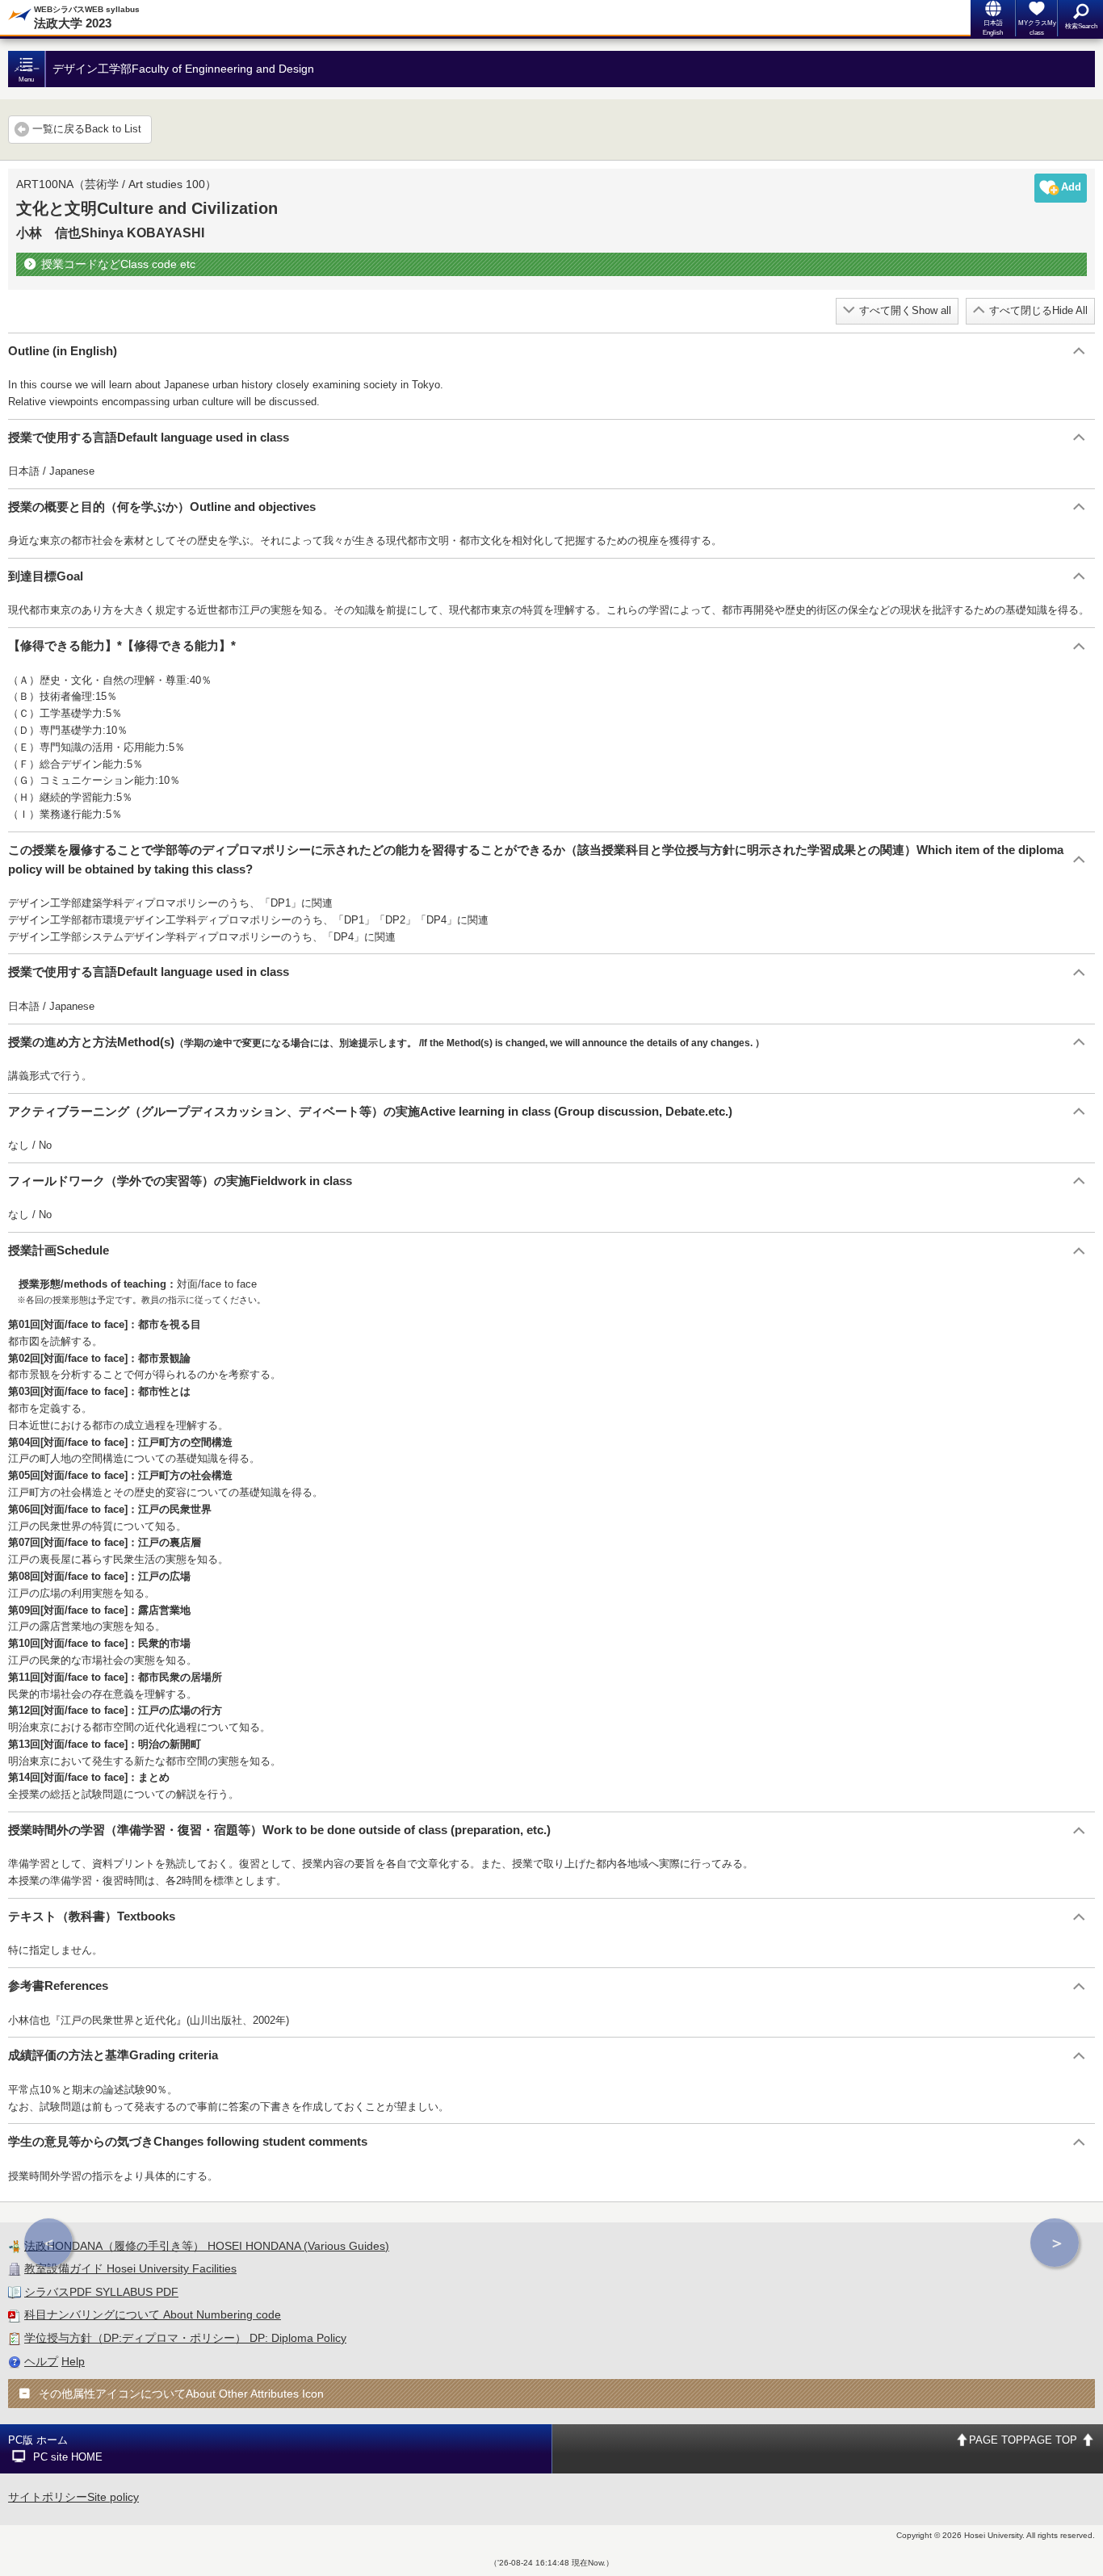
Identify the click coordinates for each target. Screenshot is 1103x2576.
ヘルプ (41, 2361)
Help (73, 2361)
